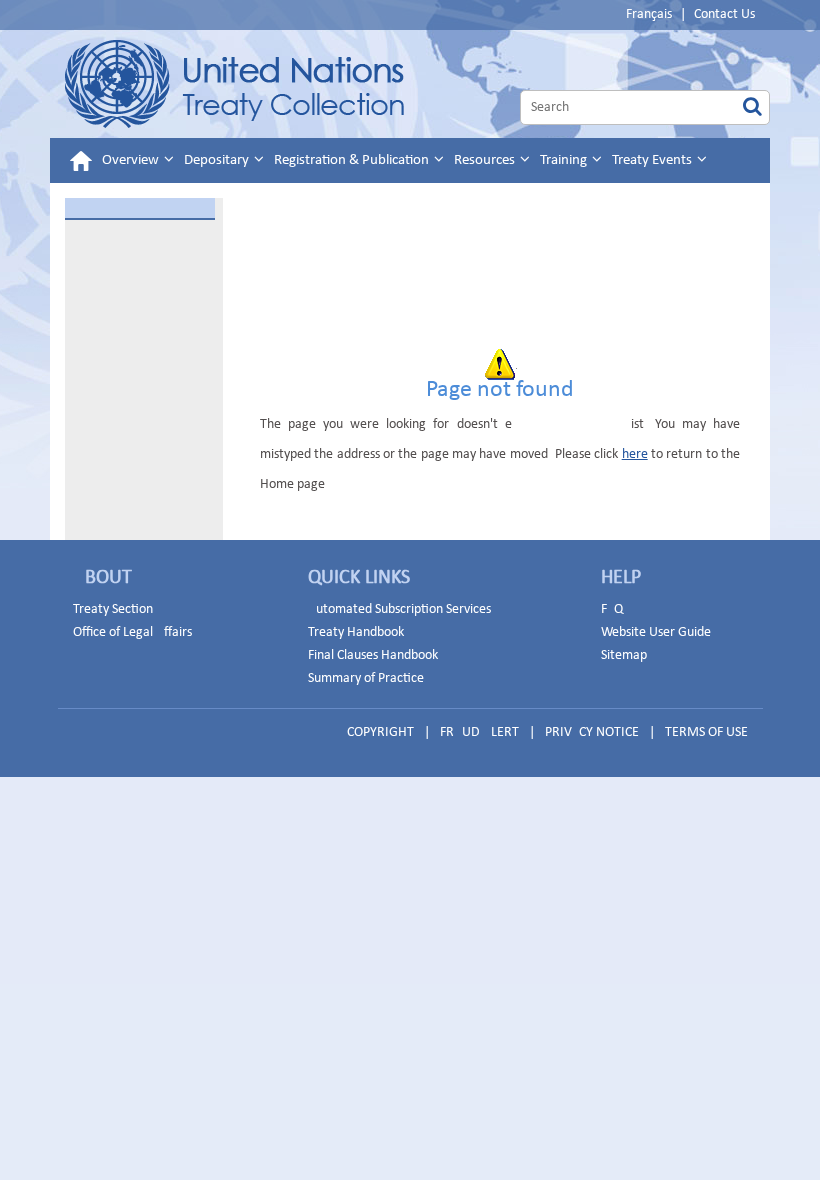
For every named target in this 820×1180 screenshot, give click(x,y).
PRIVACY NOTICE (592, 732)
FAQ (612, 609)
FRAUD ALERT (479, 732)
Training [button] (565, 160)
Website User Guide (656, 632)
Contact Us (724, 14)
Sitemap (624, 655)
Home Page (234, 84)
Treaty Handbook (356, 632)
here (635, 454)
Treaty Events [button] (653, 160)
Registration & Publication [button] (353, 160)
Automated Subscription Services (399, 609)
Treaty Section (113, 609)
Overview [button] (132, 160)
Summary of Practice (366, 678)
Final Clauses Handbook (373, 655)
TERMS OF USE (706, 732)
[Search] (752, 107)
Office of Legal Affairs (132, 632)
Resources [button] (486, 160)
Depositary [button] (218, 160)
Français (649, 14)
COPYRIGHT (380, 732)
